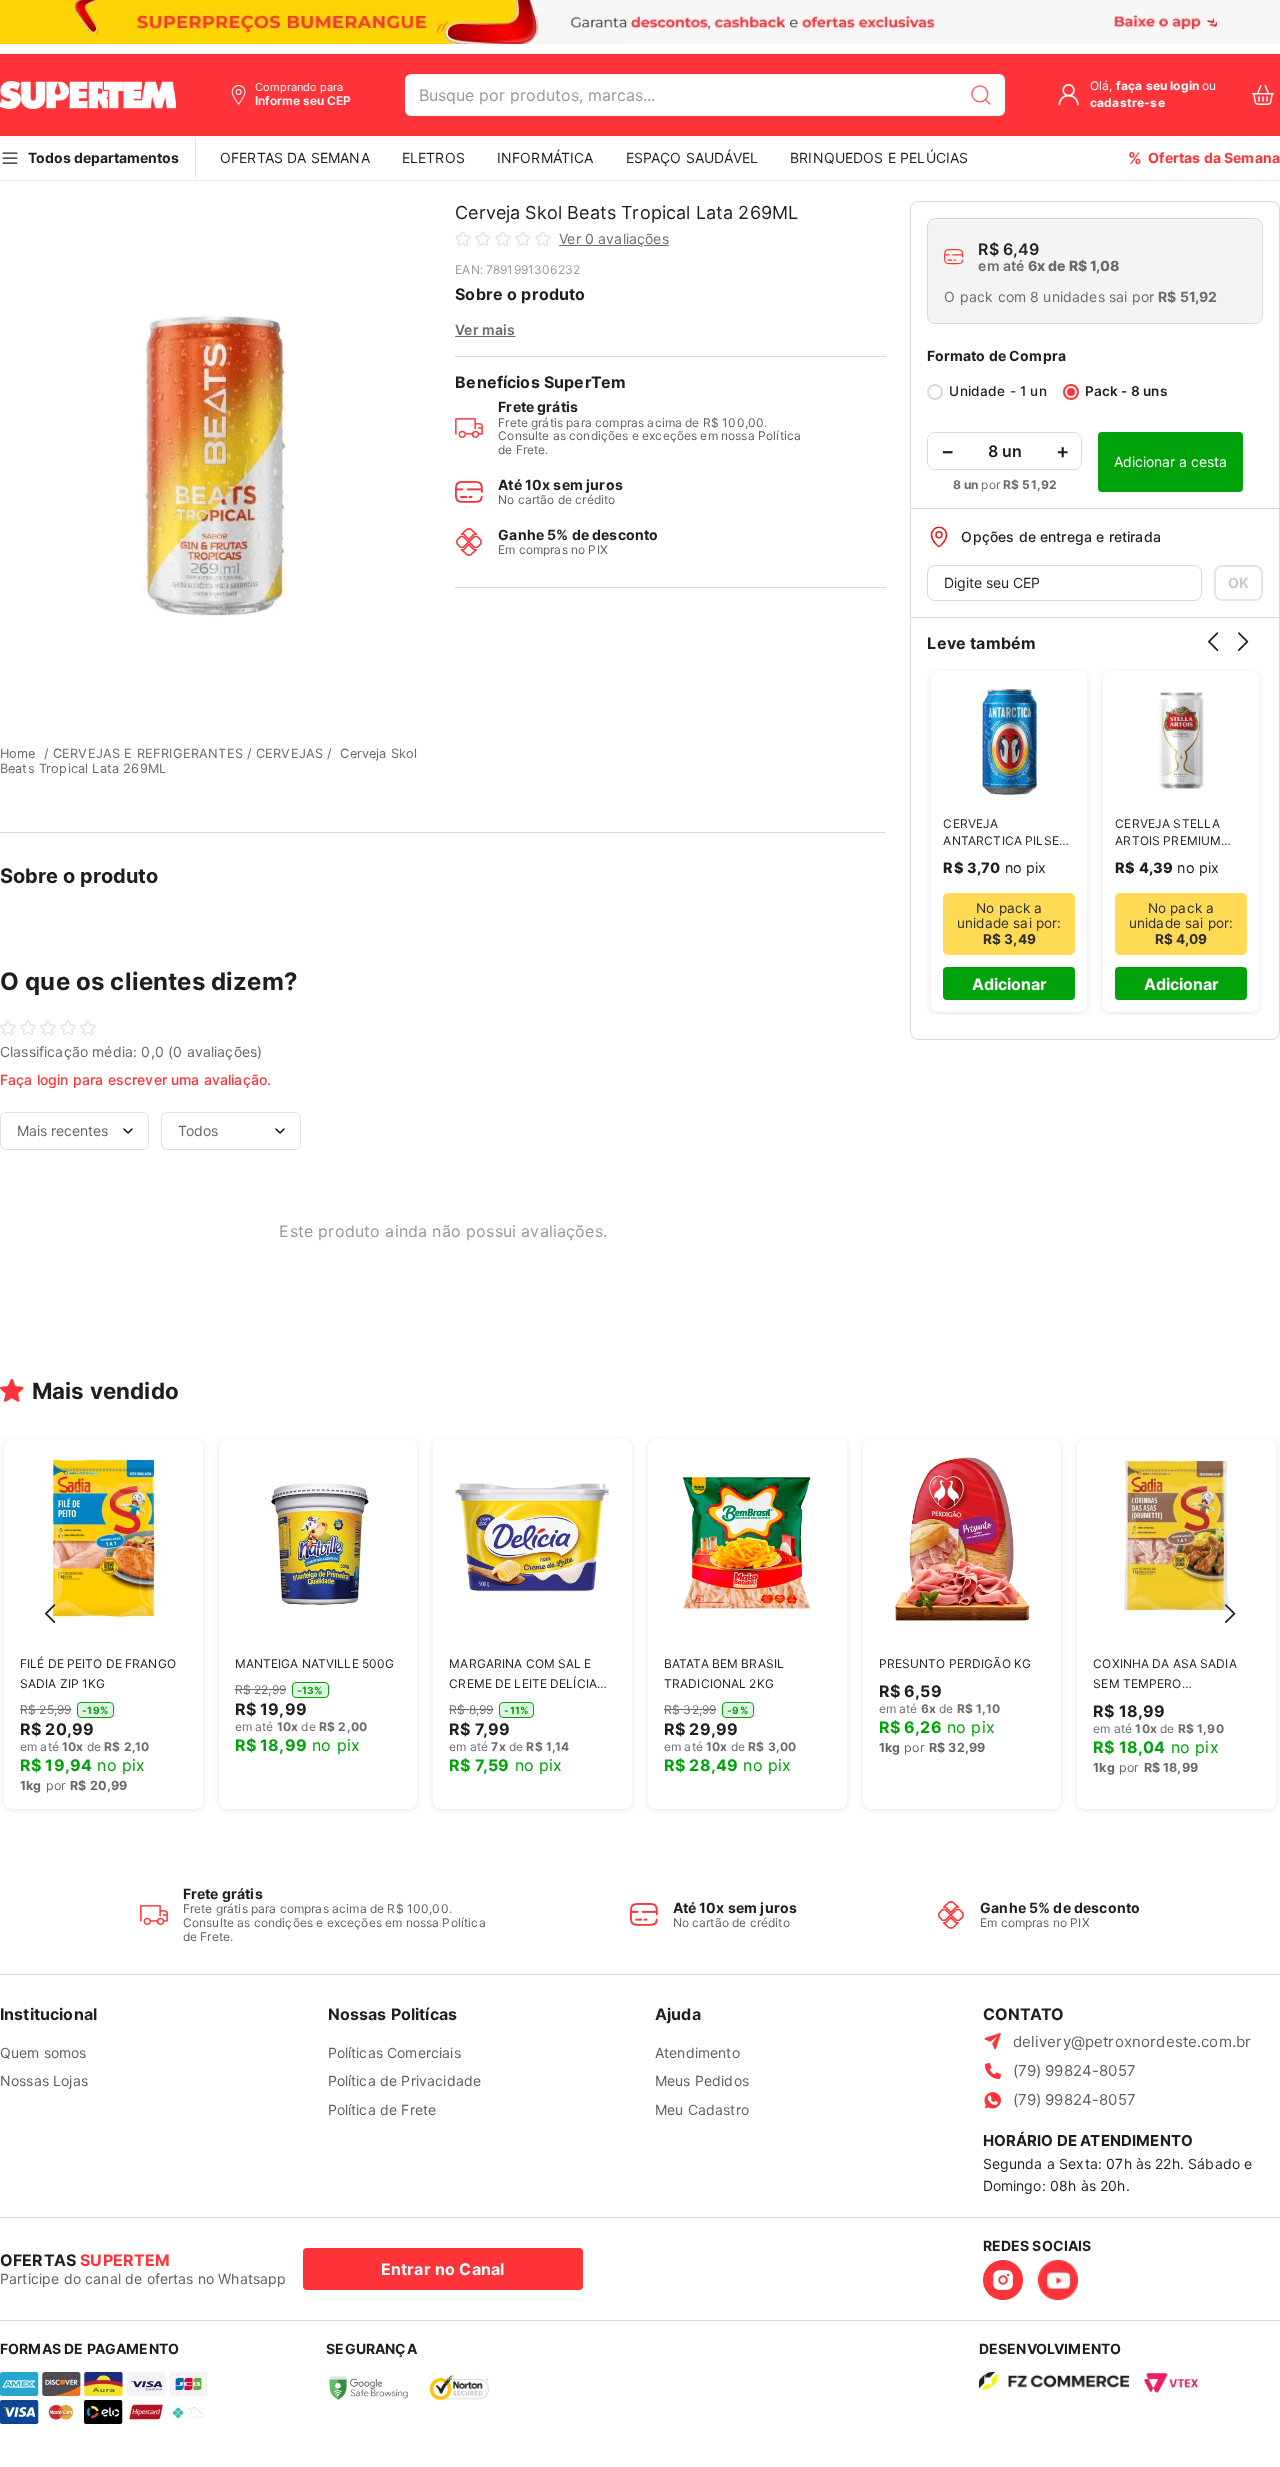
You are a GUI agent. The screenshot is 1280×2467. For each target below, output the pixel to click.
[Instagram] (1003, 2280)
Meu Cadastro (702, 2109)
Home (18, 753)
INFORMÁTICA (545, 157)
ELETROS (433, 157)
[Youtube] (1058, 2280)
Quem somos (43, 2052)
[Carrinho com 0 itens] (1263, 95)
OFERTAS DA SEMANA (295, 157)
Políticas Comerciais (394, 2052)
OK (1238, 582)
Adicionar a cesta (1170, 461)
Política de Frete (382, 2109)
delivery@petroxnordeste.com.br (1132, 2041)
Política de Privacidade (405, 2080)
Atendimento (697, 2052)
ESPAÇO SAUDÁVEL (692, 157)
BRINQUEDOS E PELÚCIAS (879, 157)
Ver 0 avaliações (614, 239)
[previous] (1218, 656)
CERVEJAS (289, 753)
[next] (1248, 656)
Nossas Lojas (44, 2080)
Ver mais (485, 329)
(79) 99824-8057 (1074, 2070)
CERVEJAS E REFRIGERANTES (148, 753)
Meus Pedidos (702, 2080)
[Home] (88, 95)
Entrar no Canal (442, 2269)
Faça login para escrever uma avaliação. (135, 1079)
